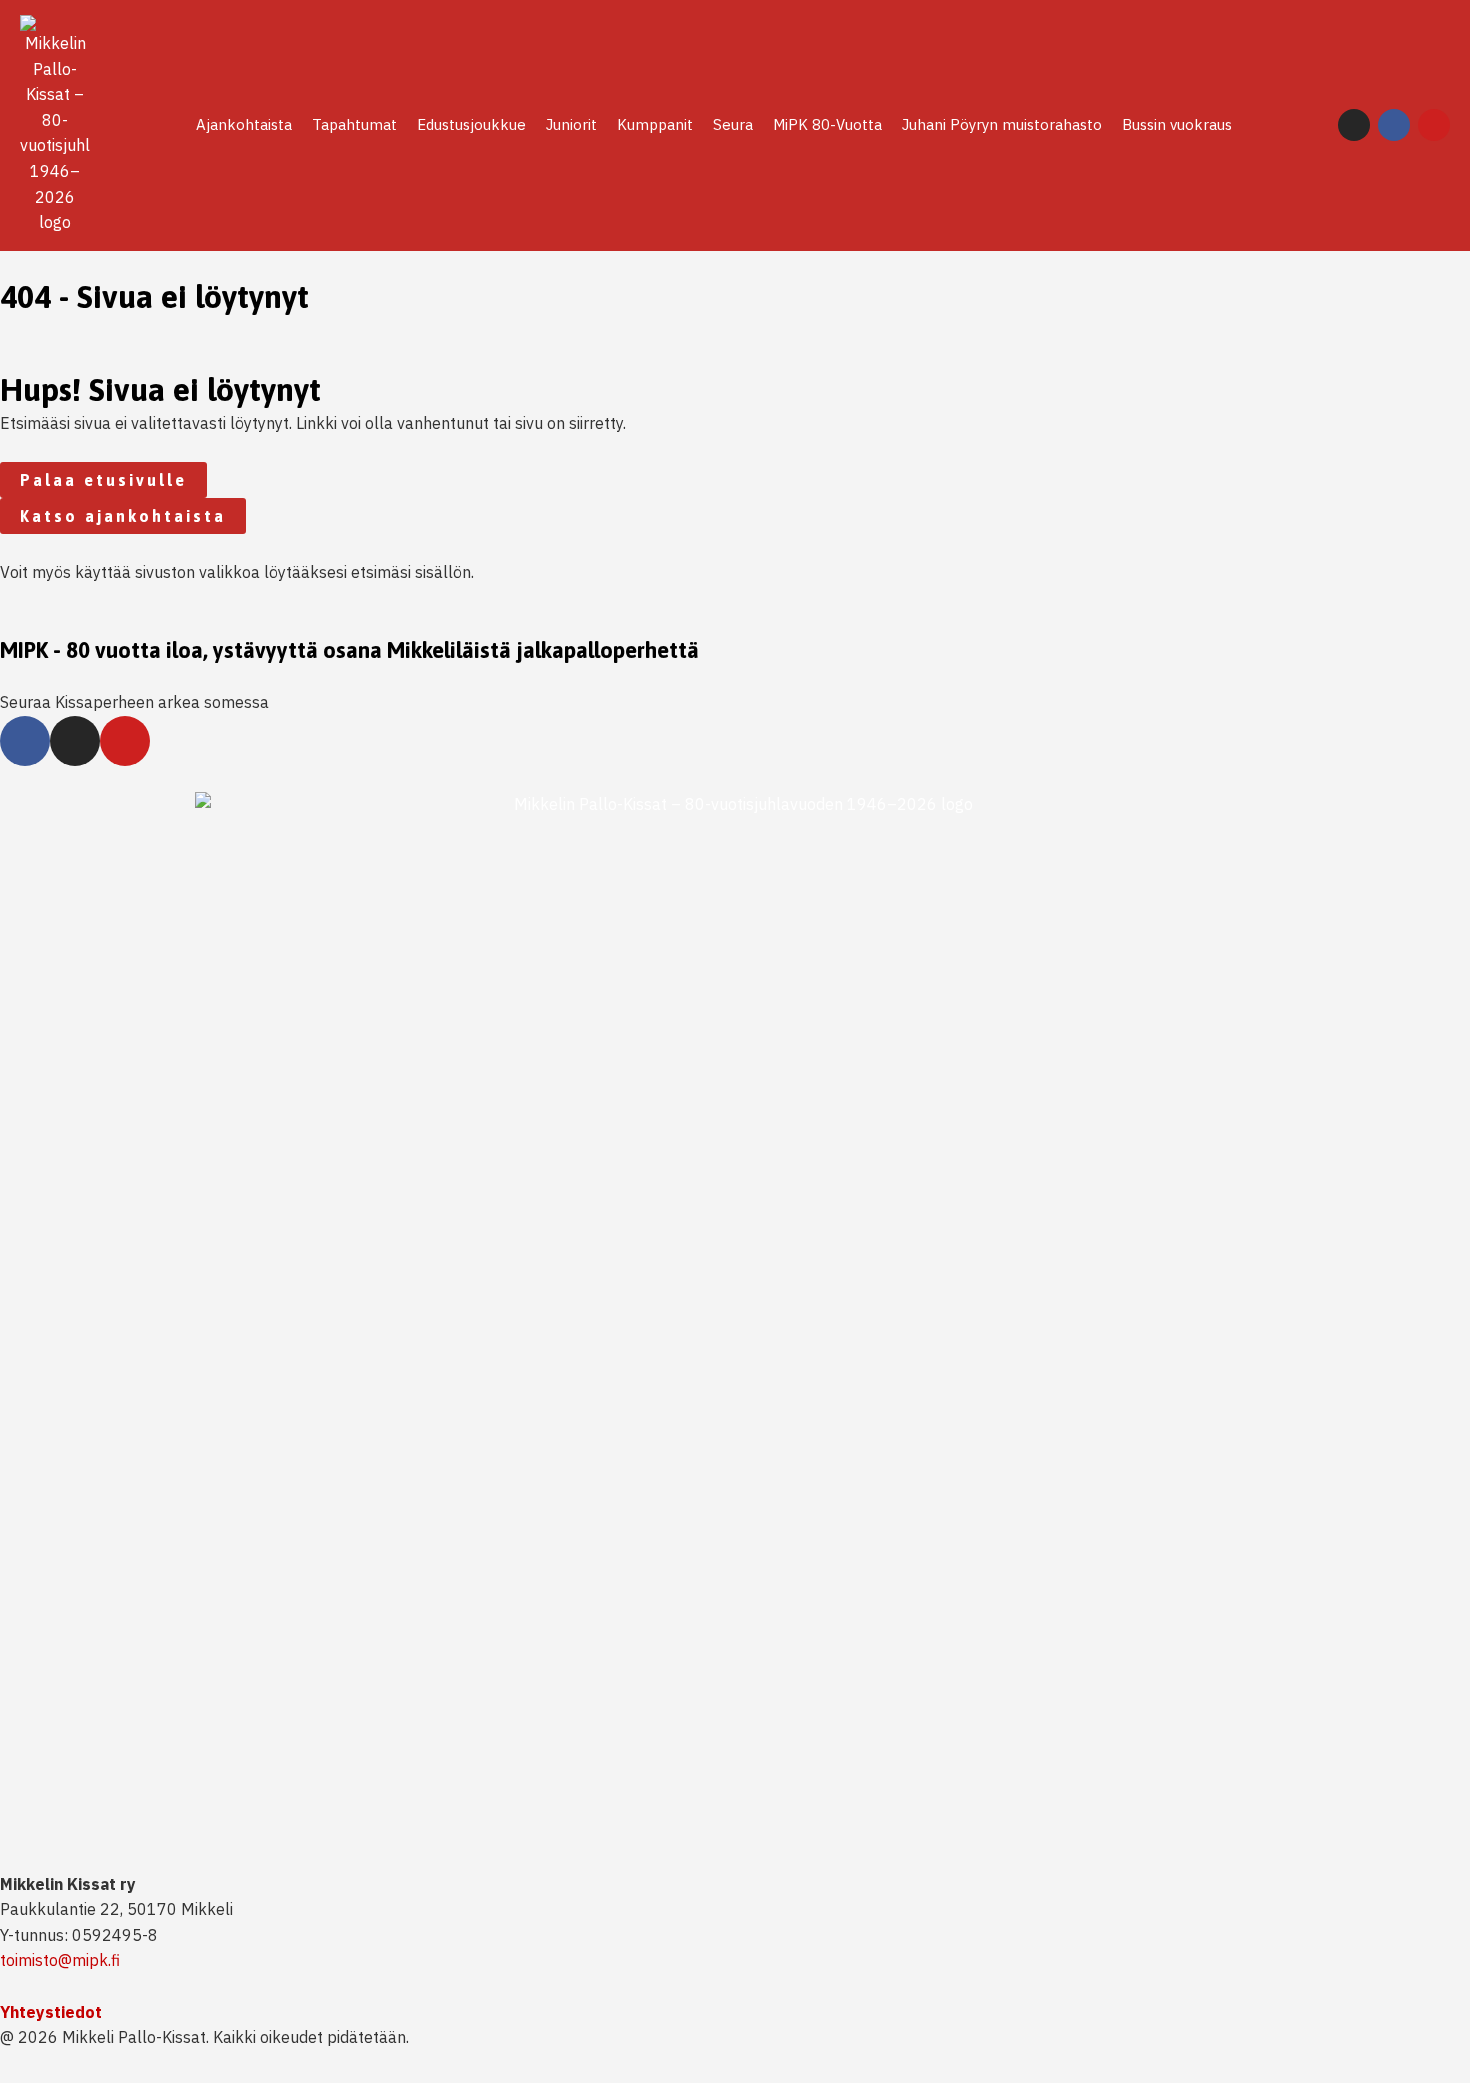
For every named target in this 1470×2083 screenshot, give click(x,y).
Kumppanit (655, 124)
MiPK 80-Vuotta (827, 124)
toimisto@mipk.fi (60, 1960)
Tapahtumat (354, 124)
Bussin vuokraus (1177, 124)
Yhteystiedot (51, 2012)
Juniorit (571, 124)
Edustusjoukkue (471, 124)
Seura (733, 124)
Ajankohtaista (244, 124)
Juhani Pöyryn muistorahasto (1002, 124)
